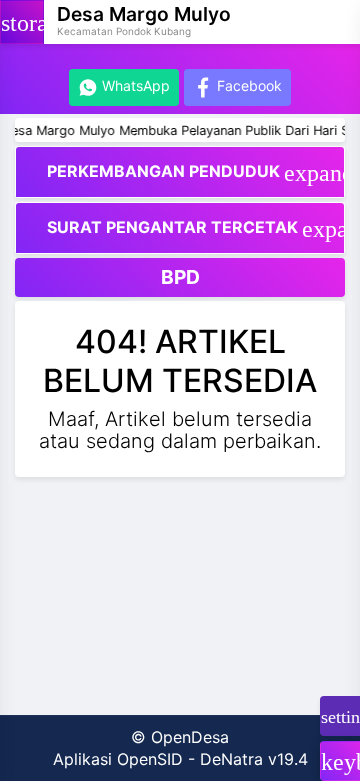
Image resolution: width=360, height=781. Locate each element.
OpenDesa (190, 737)
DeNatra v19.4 (254, 759)
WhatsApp (134, 85)
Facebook (247, 85)
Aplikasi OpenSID (118, 759)
